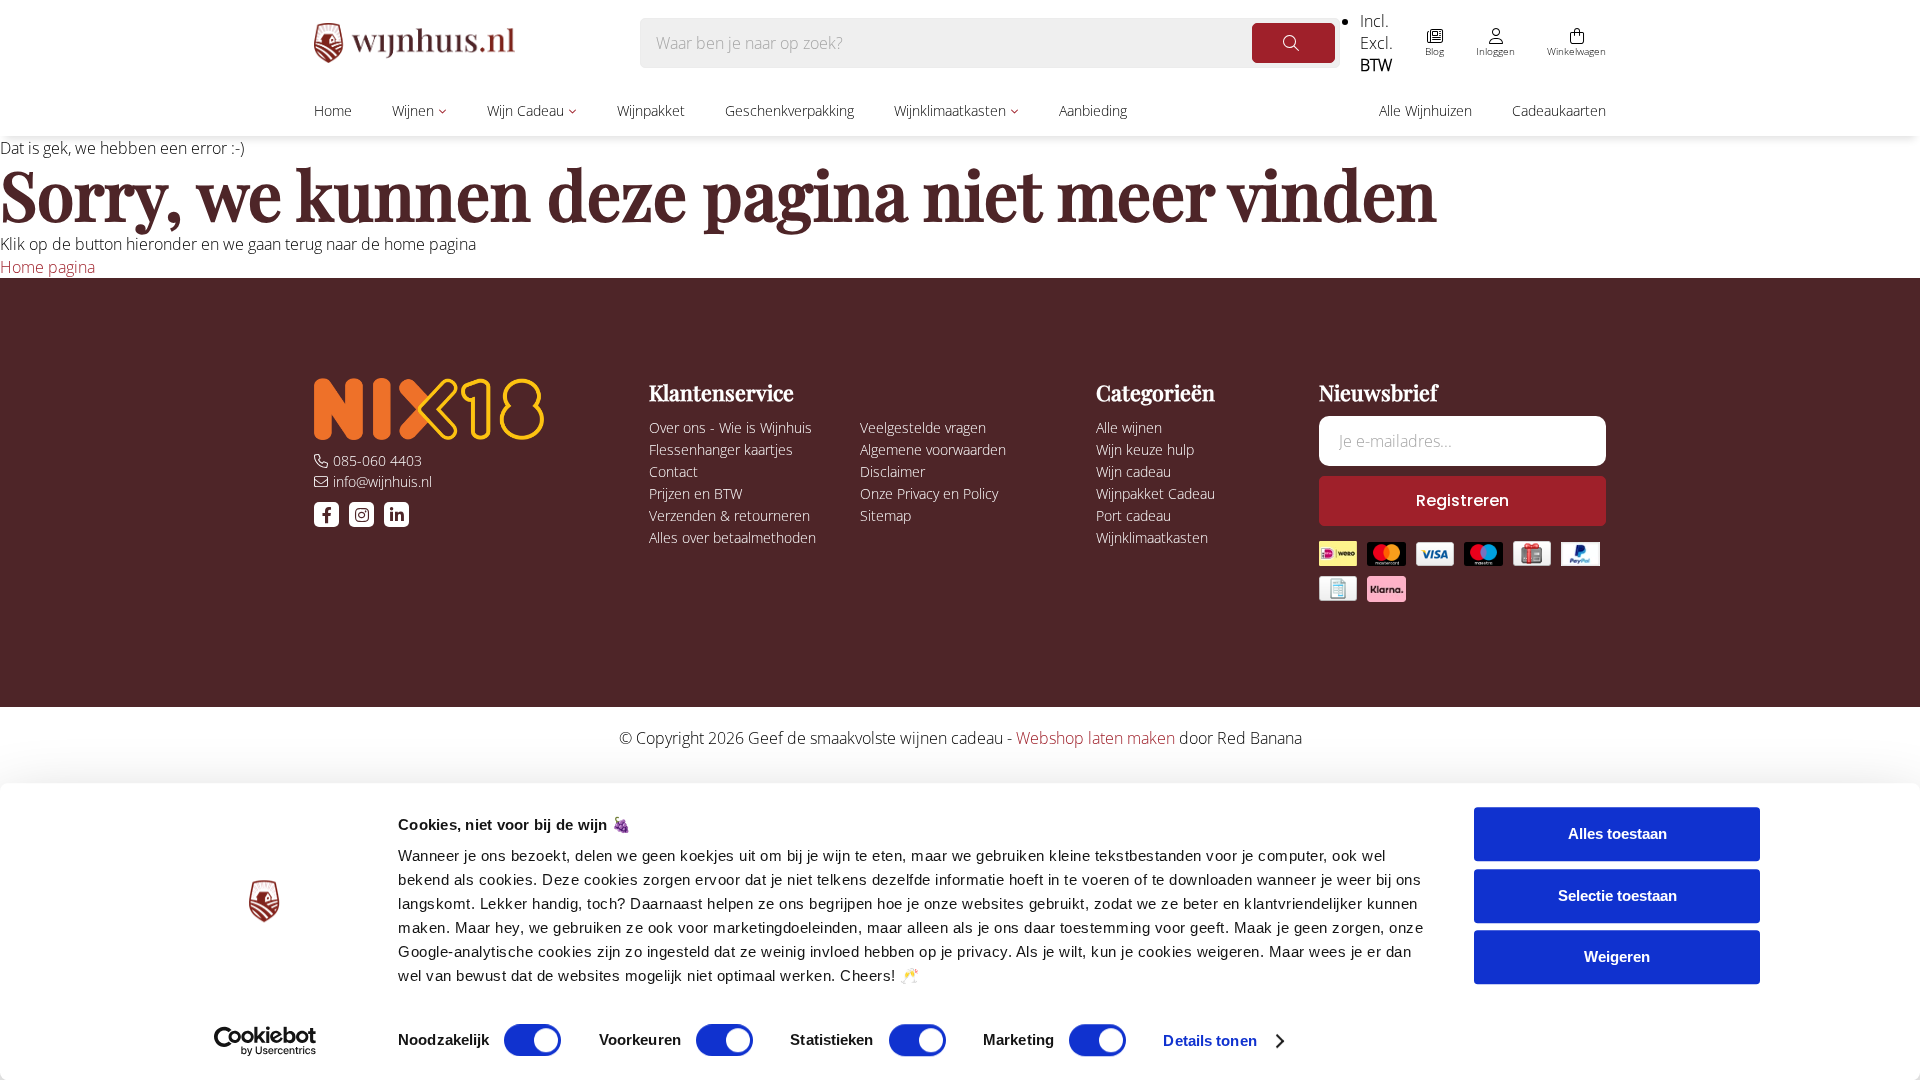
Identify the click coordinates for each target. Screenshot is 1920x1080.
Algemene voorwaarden (933, 449)
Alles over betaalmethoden (732, 537)
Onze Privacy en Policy (929, 493)
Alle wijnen (1129, 427)
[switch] (724, 1040)
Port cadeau (1133, 515)
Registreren (1462, 500)
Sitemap (885, 515)
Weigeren (1617, 956)
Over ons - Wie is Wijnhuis (730, 427)
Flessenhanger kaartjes (721, 449)
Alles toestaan (1617, 833)
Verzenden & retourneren (729, 515)
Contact (673, 471)
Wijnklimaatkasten (950, 110)
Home (333, 110)
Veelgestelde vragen (923, 427)
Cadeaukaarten (1559, 110)
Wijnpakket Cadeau (1155, 493)
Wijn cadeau (1133, 471)
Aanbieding (1093, 110)
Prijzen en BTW (695, 493)
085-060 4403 (377, 460)
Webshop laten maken (1095, 738)
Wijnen (413, 110)
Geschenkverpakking (789, 110)
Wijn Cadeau (525, 110)
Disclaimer (892, 471)
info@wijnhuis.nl (382, 481)
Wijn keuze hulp (1145, 449)
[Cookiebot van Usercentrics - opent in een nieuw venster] (265, 1041)
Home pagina (47, 267)
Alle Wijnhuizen (1425, 110)
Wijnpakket (651, 110)
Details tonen (1209, 1040)
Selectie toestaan (1617, 895)
